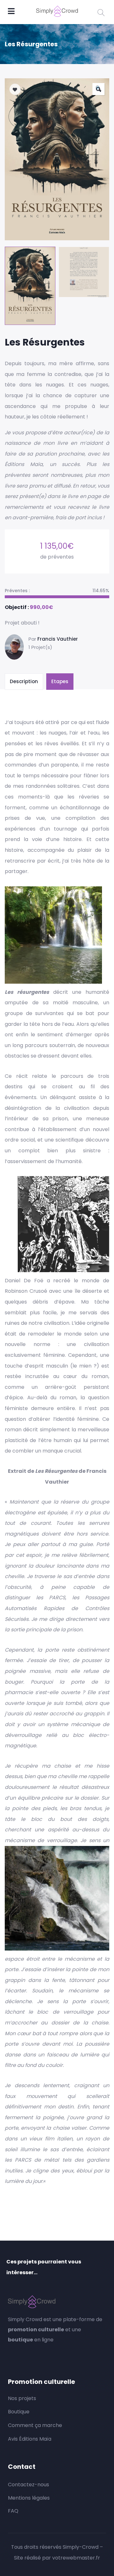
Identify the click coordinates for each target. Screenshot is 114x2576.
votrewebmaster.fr (76, 2558)
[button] (98, 89)
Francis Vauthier (58, 639)
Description (24, 681)
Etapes (60, 681)
